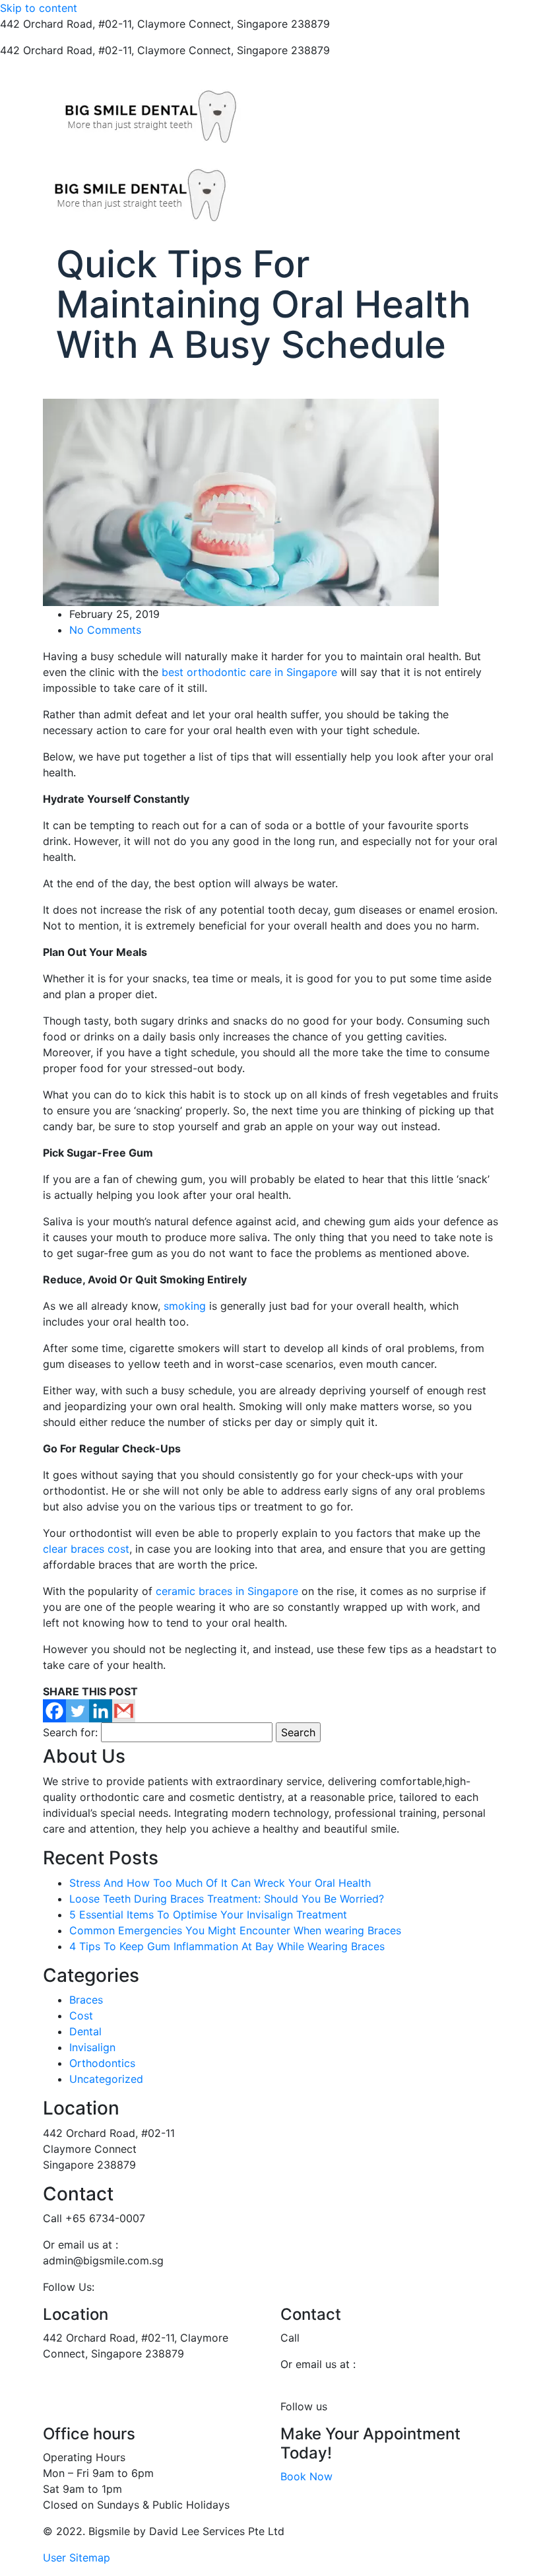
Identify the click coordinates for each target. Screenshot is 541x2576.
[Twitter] (78, 1711)
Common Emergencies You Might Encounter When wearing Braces (235, 1930)
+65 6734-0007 (343, 2338)
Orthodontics (102, 2063)
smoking (185, 1306)
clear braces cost (86, 1549)
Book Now (306, 2476)
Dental (85, 2031)
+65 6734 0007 (372, 24)
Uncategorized (106, 2079)
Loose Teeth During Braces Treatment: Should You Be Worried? (227, 1899)
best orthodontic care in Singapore (249, 672)
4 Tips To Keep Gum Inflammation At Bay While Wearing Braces (227, 1946)
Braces (86, 2000)
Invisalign (92, 2047)
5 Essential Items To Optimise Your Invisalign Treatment (208, 1915)
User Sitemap (77, 2558)
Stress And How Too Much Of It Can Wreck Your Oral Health (220, 1883)
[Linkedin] (101, 1711)
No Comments (105, 630)
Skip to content (39, 8)
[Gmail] (124, 1711)
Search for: (70, 1732)
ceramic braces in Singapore (227, 1591)
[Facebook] (54, 1711)
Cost (81, 2016)
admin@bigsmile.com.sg (341, 2380)
